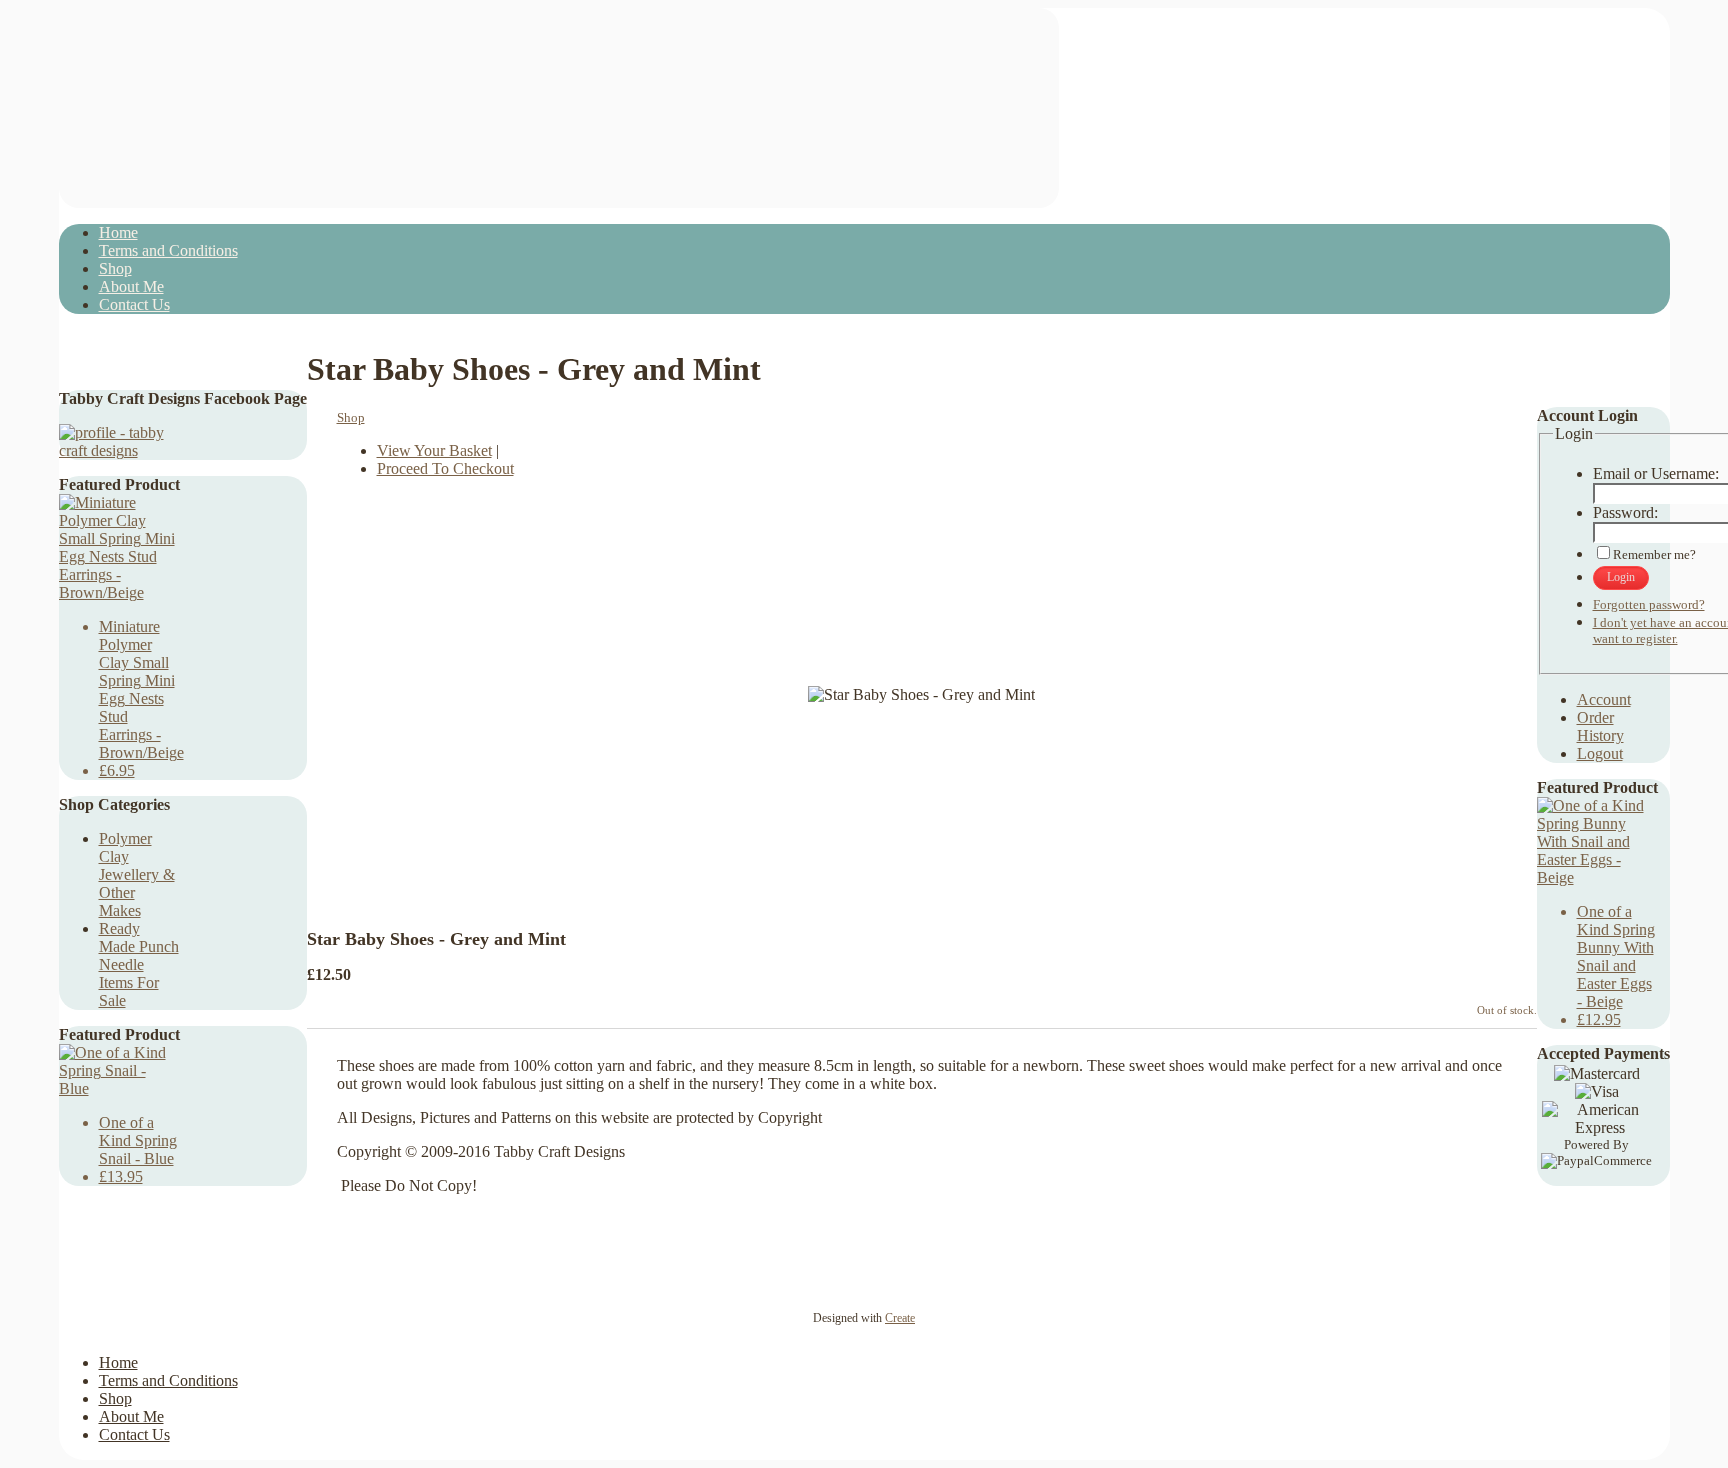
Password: (1625, 512)
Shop (115, 268)
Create (900, 1318)
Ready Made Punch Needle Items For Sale (139, 964)
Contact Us (134, 304)
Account (1604, 699)
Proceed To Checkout (445, 468)
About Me (131, 286)
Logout (1600, 753)
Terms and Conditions (168, 250)
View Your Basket (434, 450)
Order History (1600, 726)
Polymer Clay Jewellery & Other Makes (137, 874)
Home (118, 232)
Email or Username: (1656, 473)
